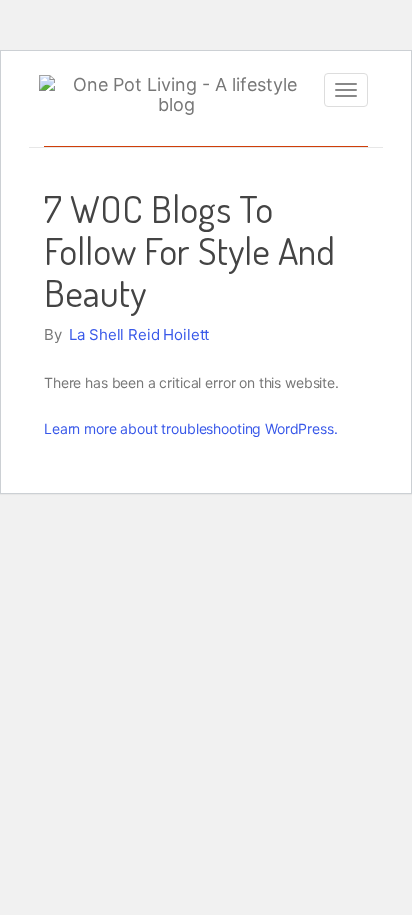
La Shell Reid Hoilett (139, 334)
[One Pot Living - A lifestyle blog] (176, 95)
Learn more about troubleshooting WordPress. (191, 428)
